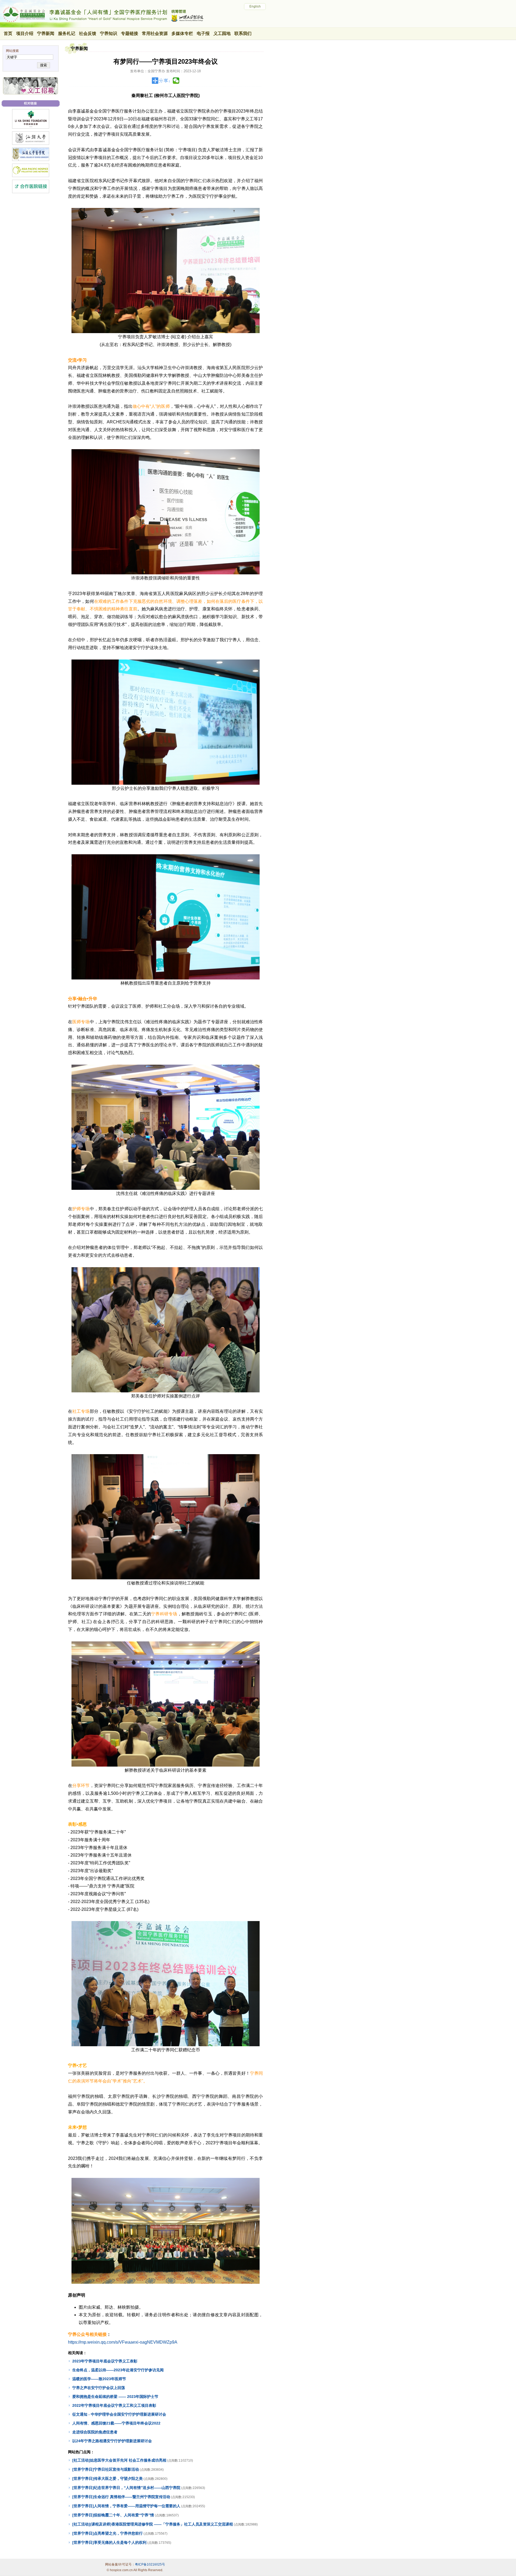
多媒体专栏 (182, 33)
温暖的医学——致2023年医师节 (99, 2379)
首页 (8, 33)
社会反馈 (88, 33)
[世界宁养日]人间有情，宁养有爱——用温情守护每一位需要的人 (126, 2506)
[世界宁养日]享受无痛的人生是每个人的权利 (109, 2542)
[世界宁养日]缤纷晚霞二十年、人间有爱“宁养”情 (113, 2515)
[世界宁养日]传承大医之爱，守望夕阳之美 (107, 2478)
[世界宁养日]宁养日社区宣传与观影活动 (106, 2469)
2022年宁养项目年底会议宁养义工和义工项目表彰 (114, 2405)
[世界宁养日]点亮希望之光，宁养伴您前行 (107, 2533)
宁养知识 (109, 33)
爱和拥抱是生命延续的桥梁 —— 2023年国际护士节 (115, 2397)
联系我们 (243, 33)
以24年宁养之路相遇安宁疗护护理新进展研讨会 (112, 2441)
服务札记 (67, 33)
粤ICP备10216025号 (150, 2564)
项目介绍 (25, 33)
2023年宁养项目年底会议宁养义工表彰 (105, 2361)
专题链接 (130, 33)
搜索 (44, 65)
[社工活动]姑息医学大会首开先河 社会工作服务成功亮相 (119, 2460)
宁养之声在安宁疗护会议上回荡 (99, 2388)
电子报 (203, 33)
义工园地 (222, 33)
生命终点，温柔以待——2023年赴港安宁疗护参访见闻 (118, 2370)
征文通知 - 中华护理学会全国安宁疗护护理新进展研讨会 (119, 2414)
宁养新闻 (46, 33)
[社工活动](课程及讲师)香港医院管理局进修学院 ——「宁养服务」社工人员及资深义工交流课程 (153, 2524)
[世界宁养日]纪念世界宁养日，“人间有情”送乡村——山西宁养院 (126, 2488)
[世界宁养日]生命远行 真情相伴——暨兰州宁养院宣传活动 (121, 2497)
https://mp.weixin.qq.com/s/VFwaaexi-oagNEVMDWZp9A (123, 2342)
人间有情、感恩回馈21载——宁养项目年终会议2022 (116, 2423)
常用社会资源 (155, 33)
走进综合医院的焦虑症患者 (95, 2432)
